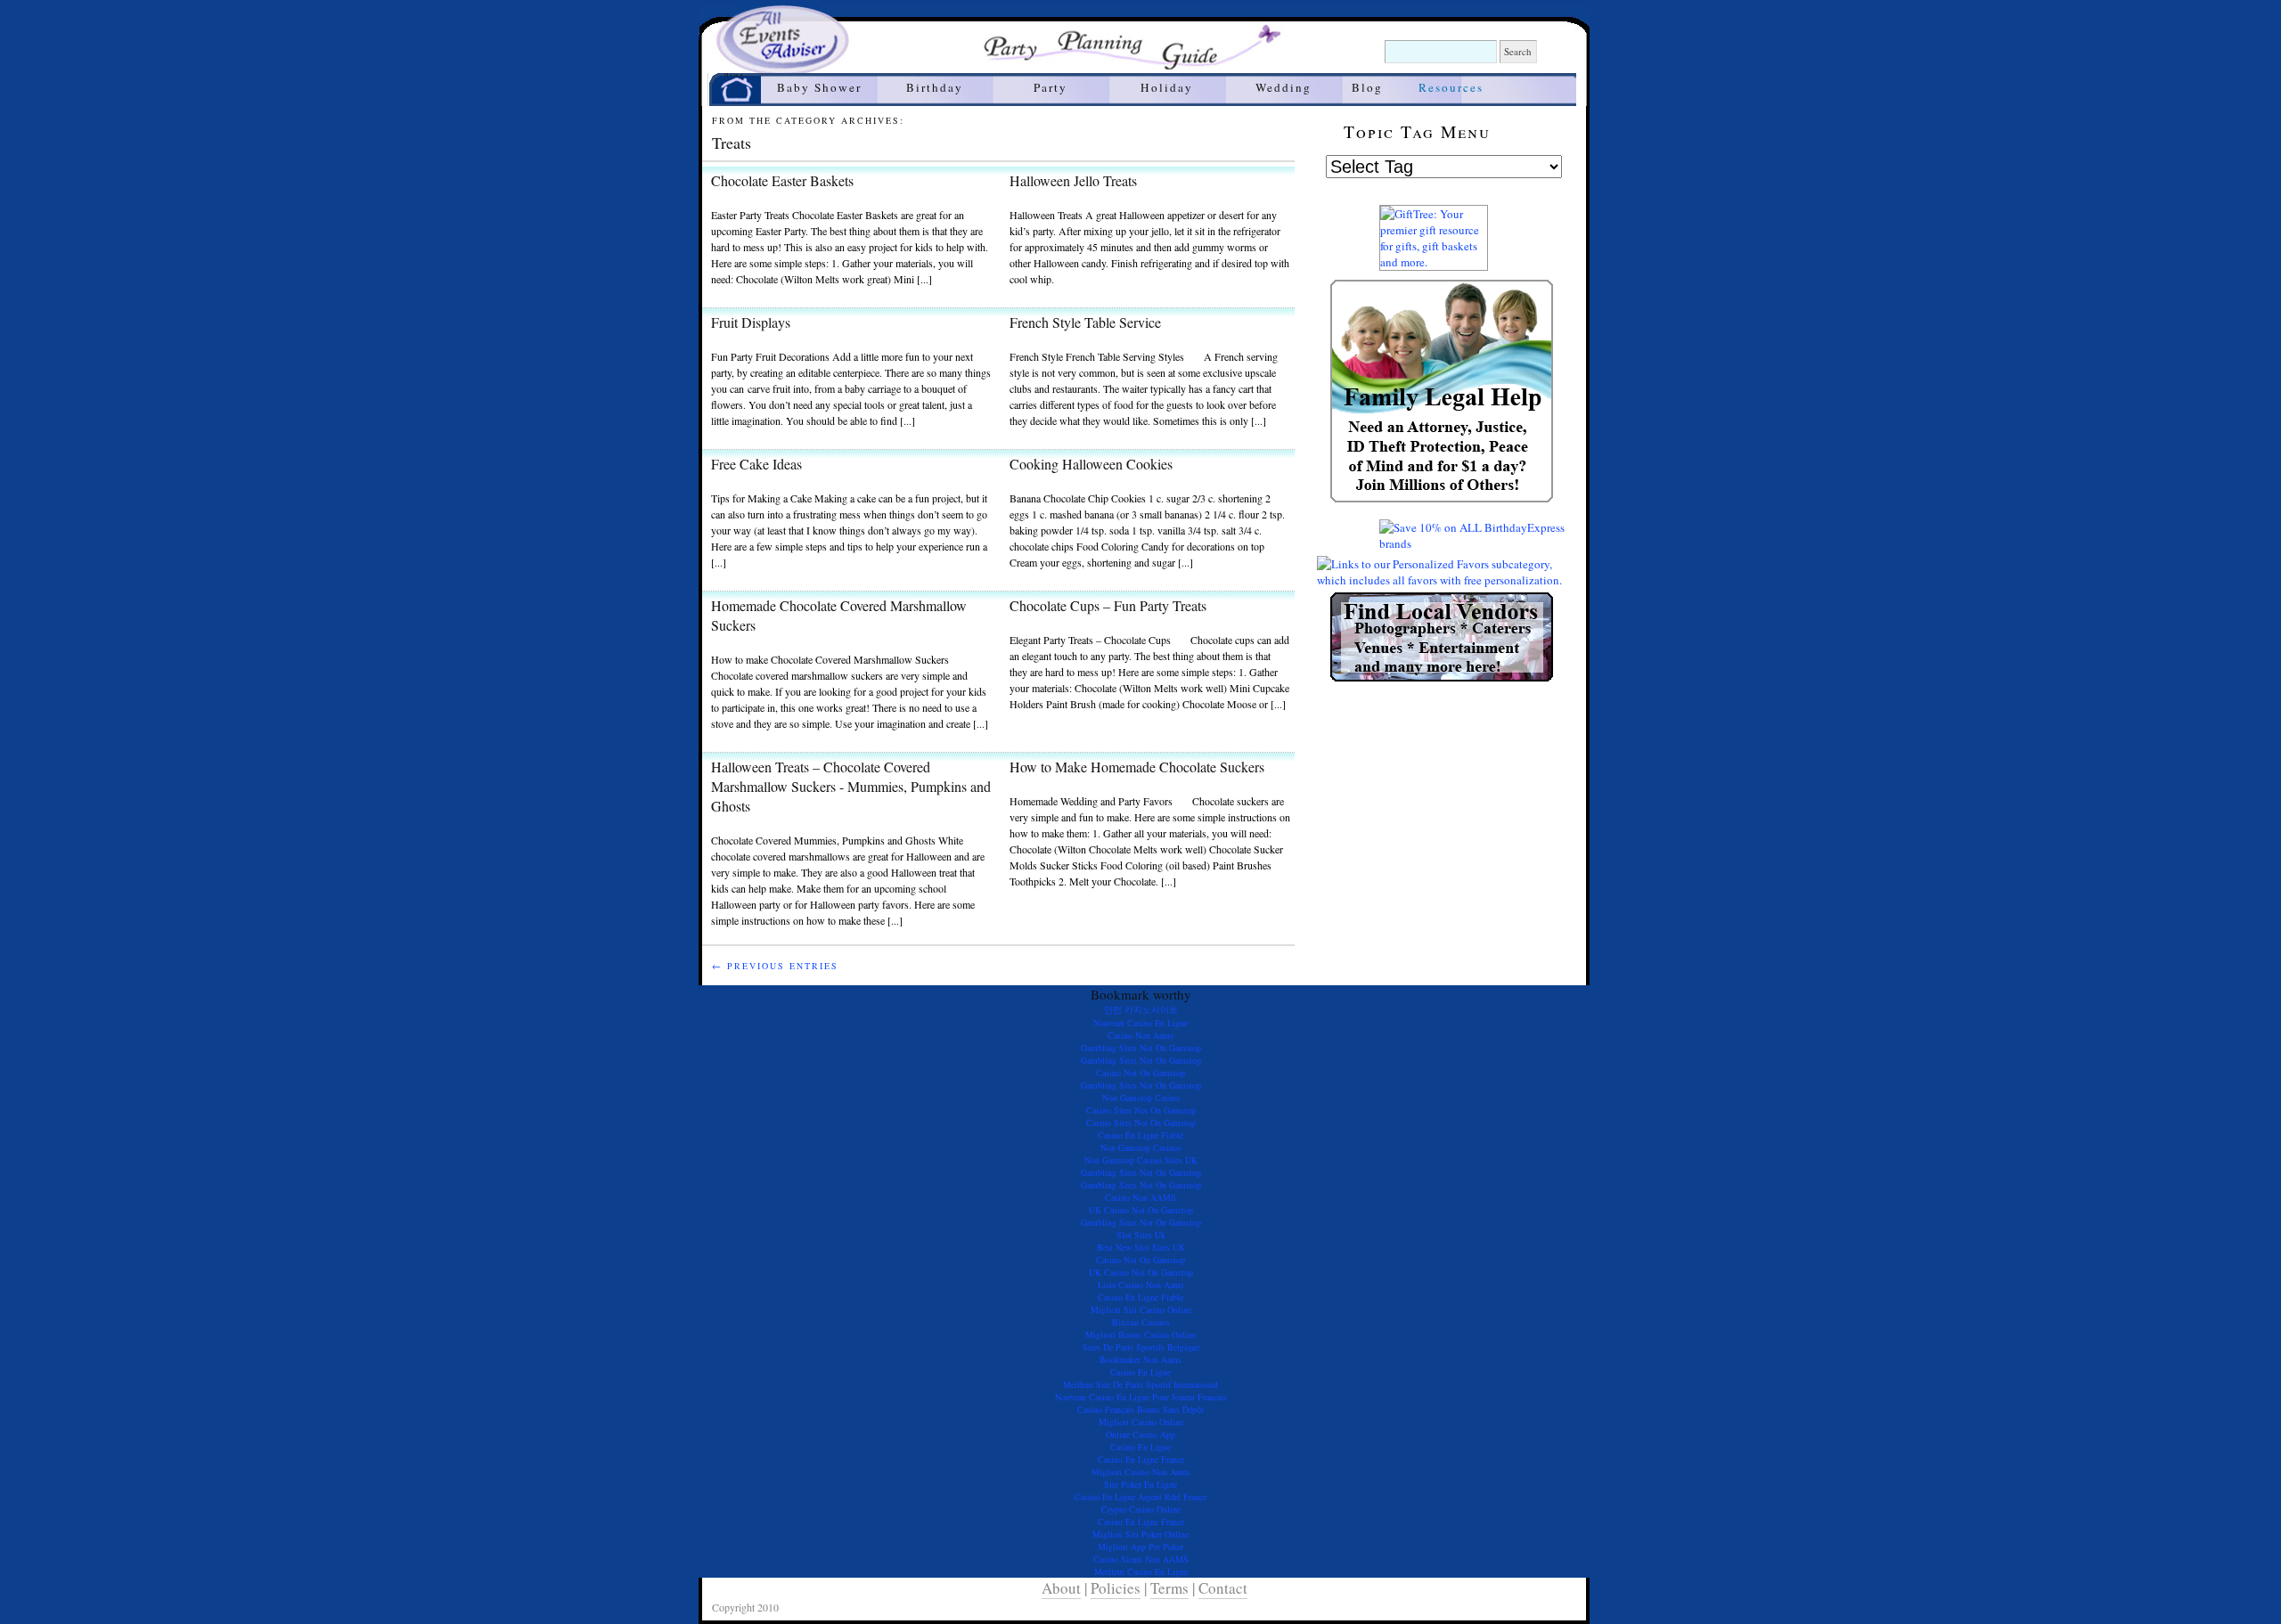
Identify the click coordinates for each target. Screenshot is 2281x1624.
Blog (1367, 87)
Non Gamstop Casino (1141, 1098)
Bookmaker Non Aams (1140, 1359)
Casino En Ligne (1140, 1372)
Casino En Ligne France (1141, 1459)
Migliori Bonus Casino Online (1140, 1334)
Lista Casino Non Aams (1141, 1285)
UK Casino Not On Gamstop (1141, 1210)
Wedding (1284, 87)
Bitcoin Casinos (1141, 1322)
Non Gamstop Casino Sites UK (1141, 1160)
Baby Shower (819, 87)
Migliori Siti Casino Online (1141, 1310)
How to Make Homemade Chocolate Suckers (1137, 767)
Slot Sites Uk (1141, 1235)
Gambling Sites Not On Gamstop (1141, 1048)
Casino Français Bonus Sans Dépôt (1140, 1409)
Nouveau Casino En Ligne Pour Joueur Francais (1141, 1397)
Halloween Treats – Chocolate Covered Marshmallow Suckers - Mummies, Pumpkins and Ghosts (851, 786)
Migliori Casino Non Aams (1141, 1472)
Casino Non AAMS (1140, 1197)
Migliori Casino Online (1141, 1422)
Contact (1223, 1588)
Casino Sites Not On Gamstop (1141, 1110)
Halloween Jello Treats (1073, 180)
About (1061, 1588)
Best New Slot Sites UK (1141, 1247)
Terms (1169, 1588)
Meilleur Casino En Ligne (1141, 1571)
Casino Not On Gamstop (1140, 1073)
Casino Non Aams (1140, 1035)
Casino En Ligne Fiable (1140, 1135)
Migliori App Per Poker (1140, 1546)
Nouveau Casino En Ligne (1140, 1023)
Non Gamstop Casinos (1141, 1147)
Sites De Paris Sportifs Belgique (1141, 1347)
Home (735, 76)
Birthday (935, 87)
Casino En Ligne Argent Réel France (1140, 1497)
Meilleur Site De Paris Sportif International (1140, 1384)
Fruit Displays (751, 322)
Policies (1116, 1588)
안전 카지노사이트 (1141, 1009)
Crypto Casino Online (1141, 1509)
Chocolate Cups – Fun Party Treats (1108, 605)
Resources (1451, 87)
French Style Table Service (1085, 322)
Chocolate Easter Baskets (782, 180)
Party (1051, 87)
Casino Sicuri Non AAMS (1141, 1559)
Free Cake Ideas (756, 464)
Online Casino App (1140, 1434)
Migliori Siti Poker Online (1140, 1534)
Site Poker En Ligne (1140, 1484)
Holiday (1167, 87)
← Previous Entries (775, 966)
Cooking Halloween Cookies (1091, 464)
